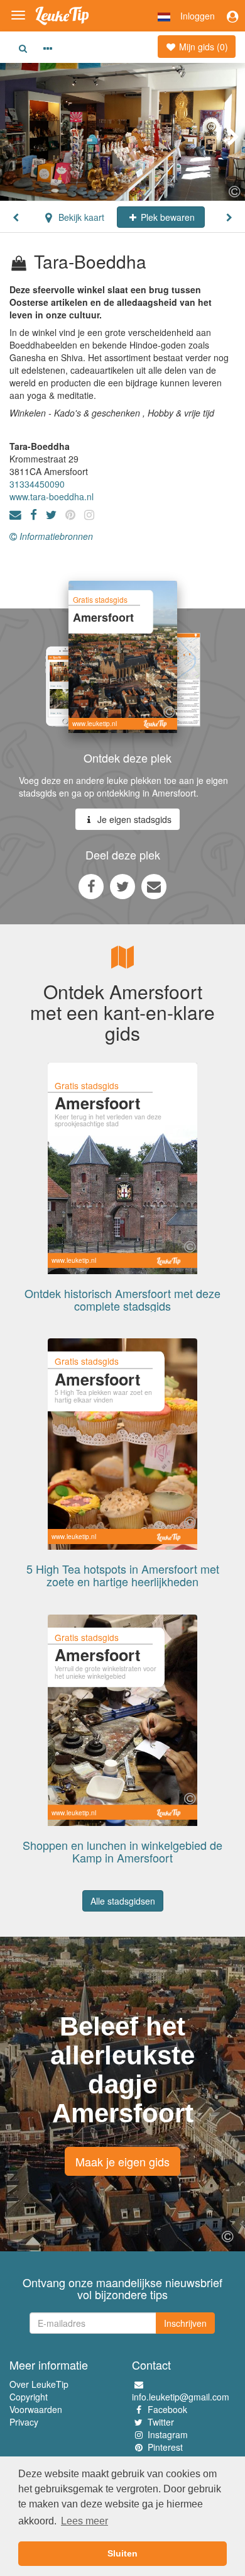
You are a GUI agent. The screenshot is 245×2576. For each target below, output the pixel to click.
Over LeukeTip (39, 2384)
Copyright (29, 2397)
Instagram (168, 2434)
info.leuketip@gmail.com (181, 2397)
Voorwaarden (36, 2409)
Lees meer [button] (84, 2521)
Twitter (161, 2422)
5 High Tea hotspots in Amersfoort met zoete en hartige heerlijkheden (123, 1575)
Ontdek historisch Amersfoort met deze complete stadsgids (122, 1299)
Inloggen (198, 16)
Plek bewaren (166, 217)
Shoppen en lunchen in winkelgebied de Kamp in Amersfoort (122, 1851)
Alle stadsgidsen (123, 1901)
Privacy (24, 2422)
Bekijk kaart (80, 217)
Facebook (167, 2409)
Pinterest (165, 2447)
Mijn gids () (202, 47)
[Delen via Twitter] (122, 886)
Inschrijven (185, 2323)
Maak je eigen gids (122, 2161)
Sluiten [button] (122, 2553)
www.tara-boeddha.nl (52, 496)
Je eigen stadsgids (133, 819)
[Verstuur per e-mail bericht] (154, 886)
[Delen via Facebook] (91, 886)
